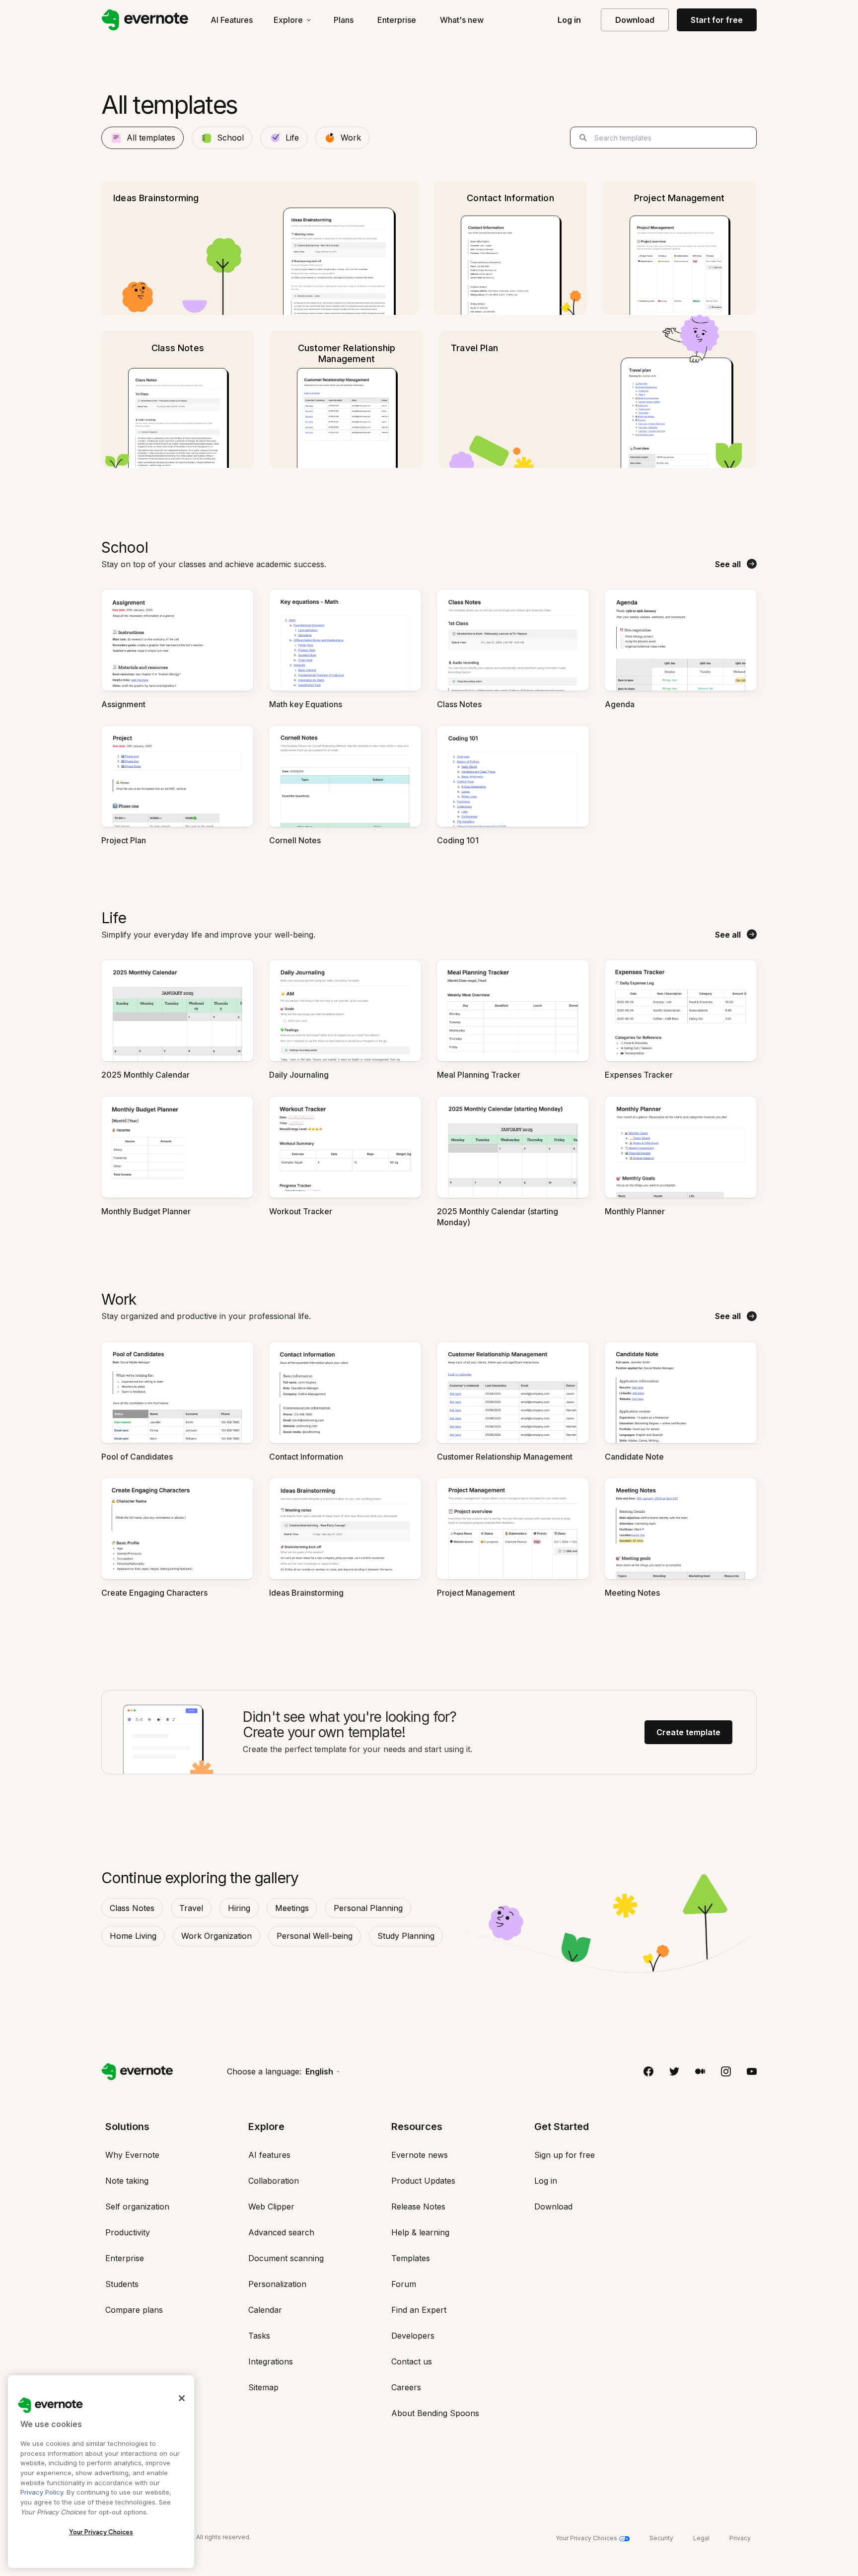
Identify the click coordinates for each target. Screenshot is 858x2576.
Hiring (239, 1908)
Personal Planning (368, 1908)
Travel (191, 1908)
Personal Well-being (315, 1936)
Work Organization (216, 1936)
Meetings (292, 1908)
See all (728, 564)
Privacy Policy (42, 2492)
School (230, 138)
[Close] (182, 2398)
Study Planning (406, 1936)
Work (351, 138)
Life (292, 138)
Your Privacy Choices (101, 2532)
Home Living (133, 1936)
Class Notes (132, 1908)
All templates (151, 138)
